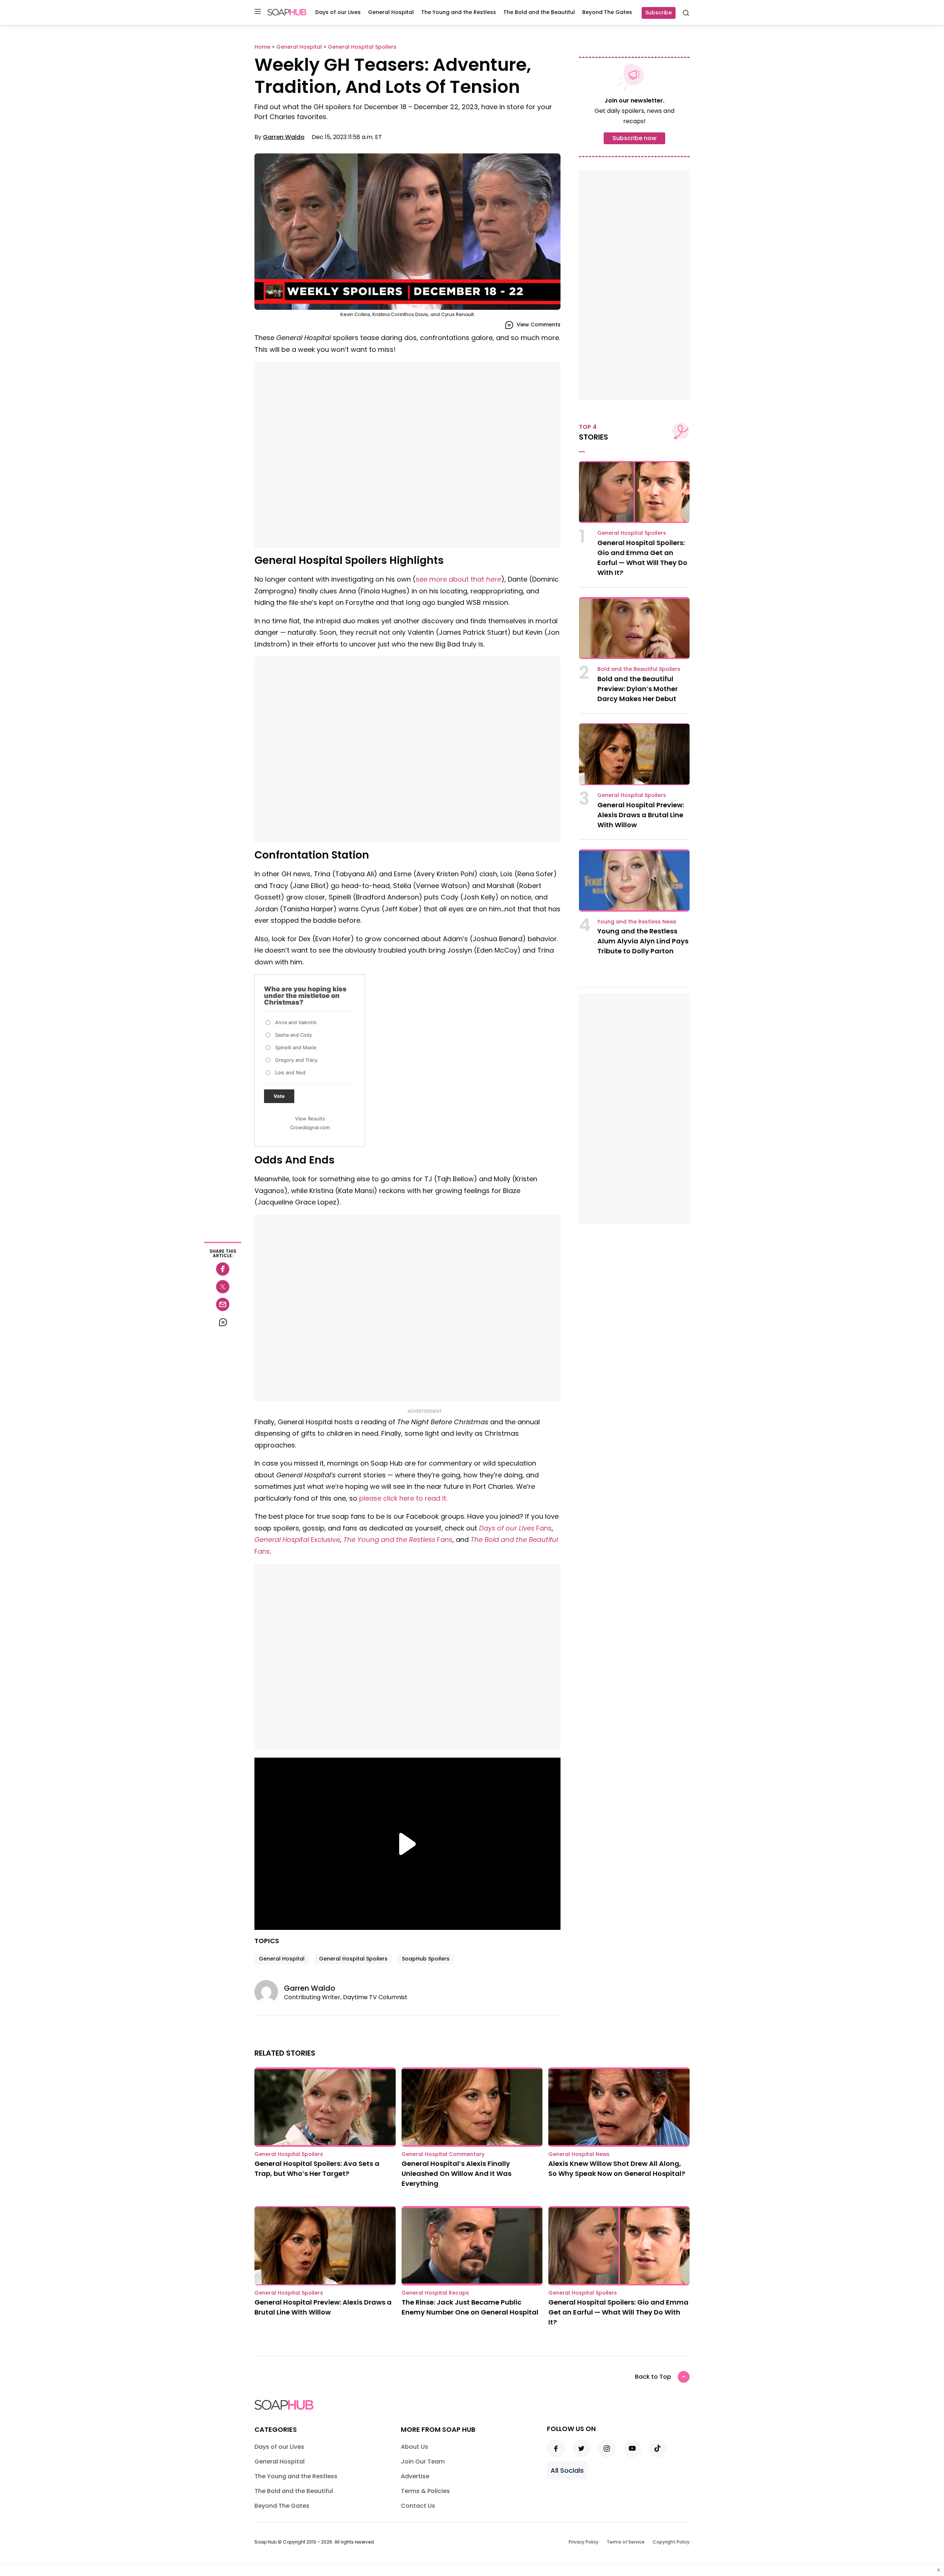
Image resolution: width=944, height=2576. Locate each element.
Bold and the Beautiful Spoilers (639, 669)
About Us (414, 2447)
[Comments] (223, 1322)
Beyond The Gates (607, 12)
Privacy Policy (584, 2542)
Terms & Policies (425, 2491)
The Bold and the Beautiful (539, 12)
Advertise (415, 2476)
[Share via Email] (223, 1304)
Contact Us (418, 2506)
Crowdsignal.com (310, 1127)
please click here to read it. (403, 1498)
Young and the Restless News (637, 922)
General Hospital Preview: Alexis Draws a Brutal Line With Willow (641, 815)
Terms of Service (626, 2542)
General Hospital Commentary (443, 2154)
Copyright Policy (671, 2542)
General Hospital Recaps (435, 2293)
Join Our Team (423, 2461)
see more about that (458, 579)
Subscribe (659, 13)
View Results (310, 1119)
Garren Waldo (284, 137)
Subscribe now (634, 138)
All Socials (567, 2470)
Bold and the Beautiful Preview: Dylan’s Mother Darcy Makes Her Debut (638, 689)
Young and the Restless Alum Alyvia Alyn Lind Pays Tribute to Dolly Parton (643, 941)
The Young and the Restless (459, 12)
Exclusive (297, 1540)
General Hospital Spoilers (353, 1959)
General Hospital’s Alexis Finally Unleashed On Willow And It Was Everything (457, 2173)
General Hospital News (579, 2154)
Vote (279, 1096)
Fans (515, 1528)
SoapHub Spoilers (426, 1959)
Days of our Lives (338, 12)
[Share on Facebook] (223, 1269)
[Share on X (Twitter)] (223, 1287)
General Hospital (391, 12)
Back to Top (653, 2377)
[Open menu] (258, 12)
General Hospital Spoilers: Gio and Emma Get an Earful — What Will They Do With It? (618, 2312)
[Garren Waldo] (269, 1992)
